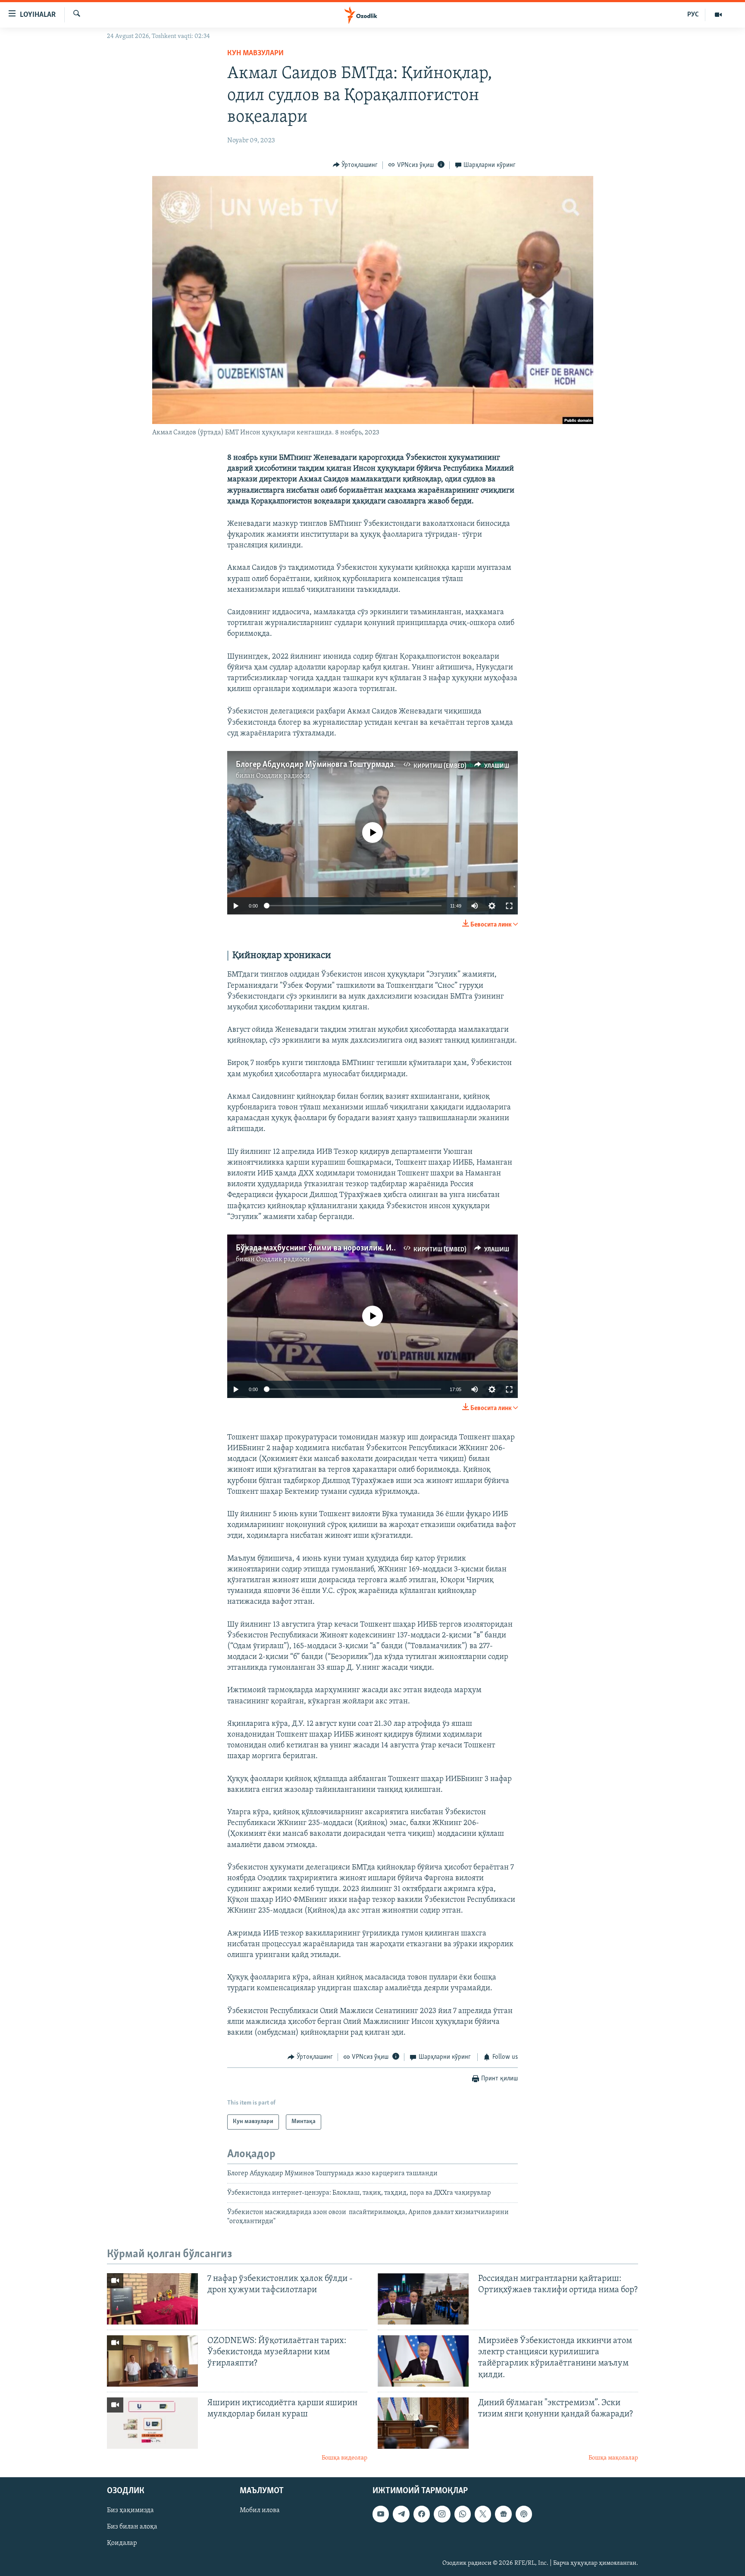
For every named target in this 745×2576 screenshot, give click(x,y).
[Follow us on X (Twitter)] (483, 2514)
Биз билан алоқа (132, 2527)
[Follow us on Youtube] (381, 2514)
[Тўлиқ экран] (509, 906)
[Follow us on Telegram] (401, 2514)
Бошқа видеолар (344, 2458)
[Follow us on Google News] (503, 2514)
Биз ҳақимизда (130, 2511)
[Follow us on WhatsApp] (463, 2514)
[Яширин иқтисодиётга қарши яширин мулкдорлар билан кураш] (152, 2423)
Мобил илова (260, 2511)
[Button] (355, 165)
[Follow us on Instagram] (442, 2514)
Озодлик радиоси (283, 776)
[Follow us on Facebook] (422, 2514)
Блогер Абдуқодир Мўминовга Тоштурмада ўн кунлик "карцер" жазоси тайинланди (386, 765)
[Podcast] (524, 2514)
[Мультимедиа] (718, 15)
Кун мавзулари (255, 53)
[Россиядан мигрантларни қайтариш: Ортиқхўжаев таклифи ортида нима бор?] (423, 2299)
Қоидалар (122, 2544)
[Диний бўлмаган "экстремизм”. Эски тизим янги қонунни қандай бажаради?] (423, 2423)
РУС (693, 15)
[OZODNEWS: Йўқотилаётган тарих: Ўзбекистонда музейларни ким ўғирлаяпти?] (152, 2361)
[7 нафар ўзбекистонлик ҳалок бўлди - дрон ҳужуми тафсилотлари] (152, 2299)
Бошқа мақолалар (613, 2458)
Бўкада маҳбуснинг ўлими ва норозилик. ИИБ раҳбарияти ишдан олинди (368, 1248)
